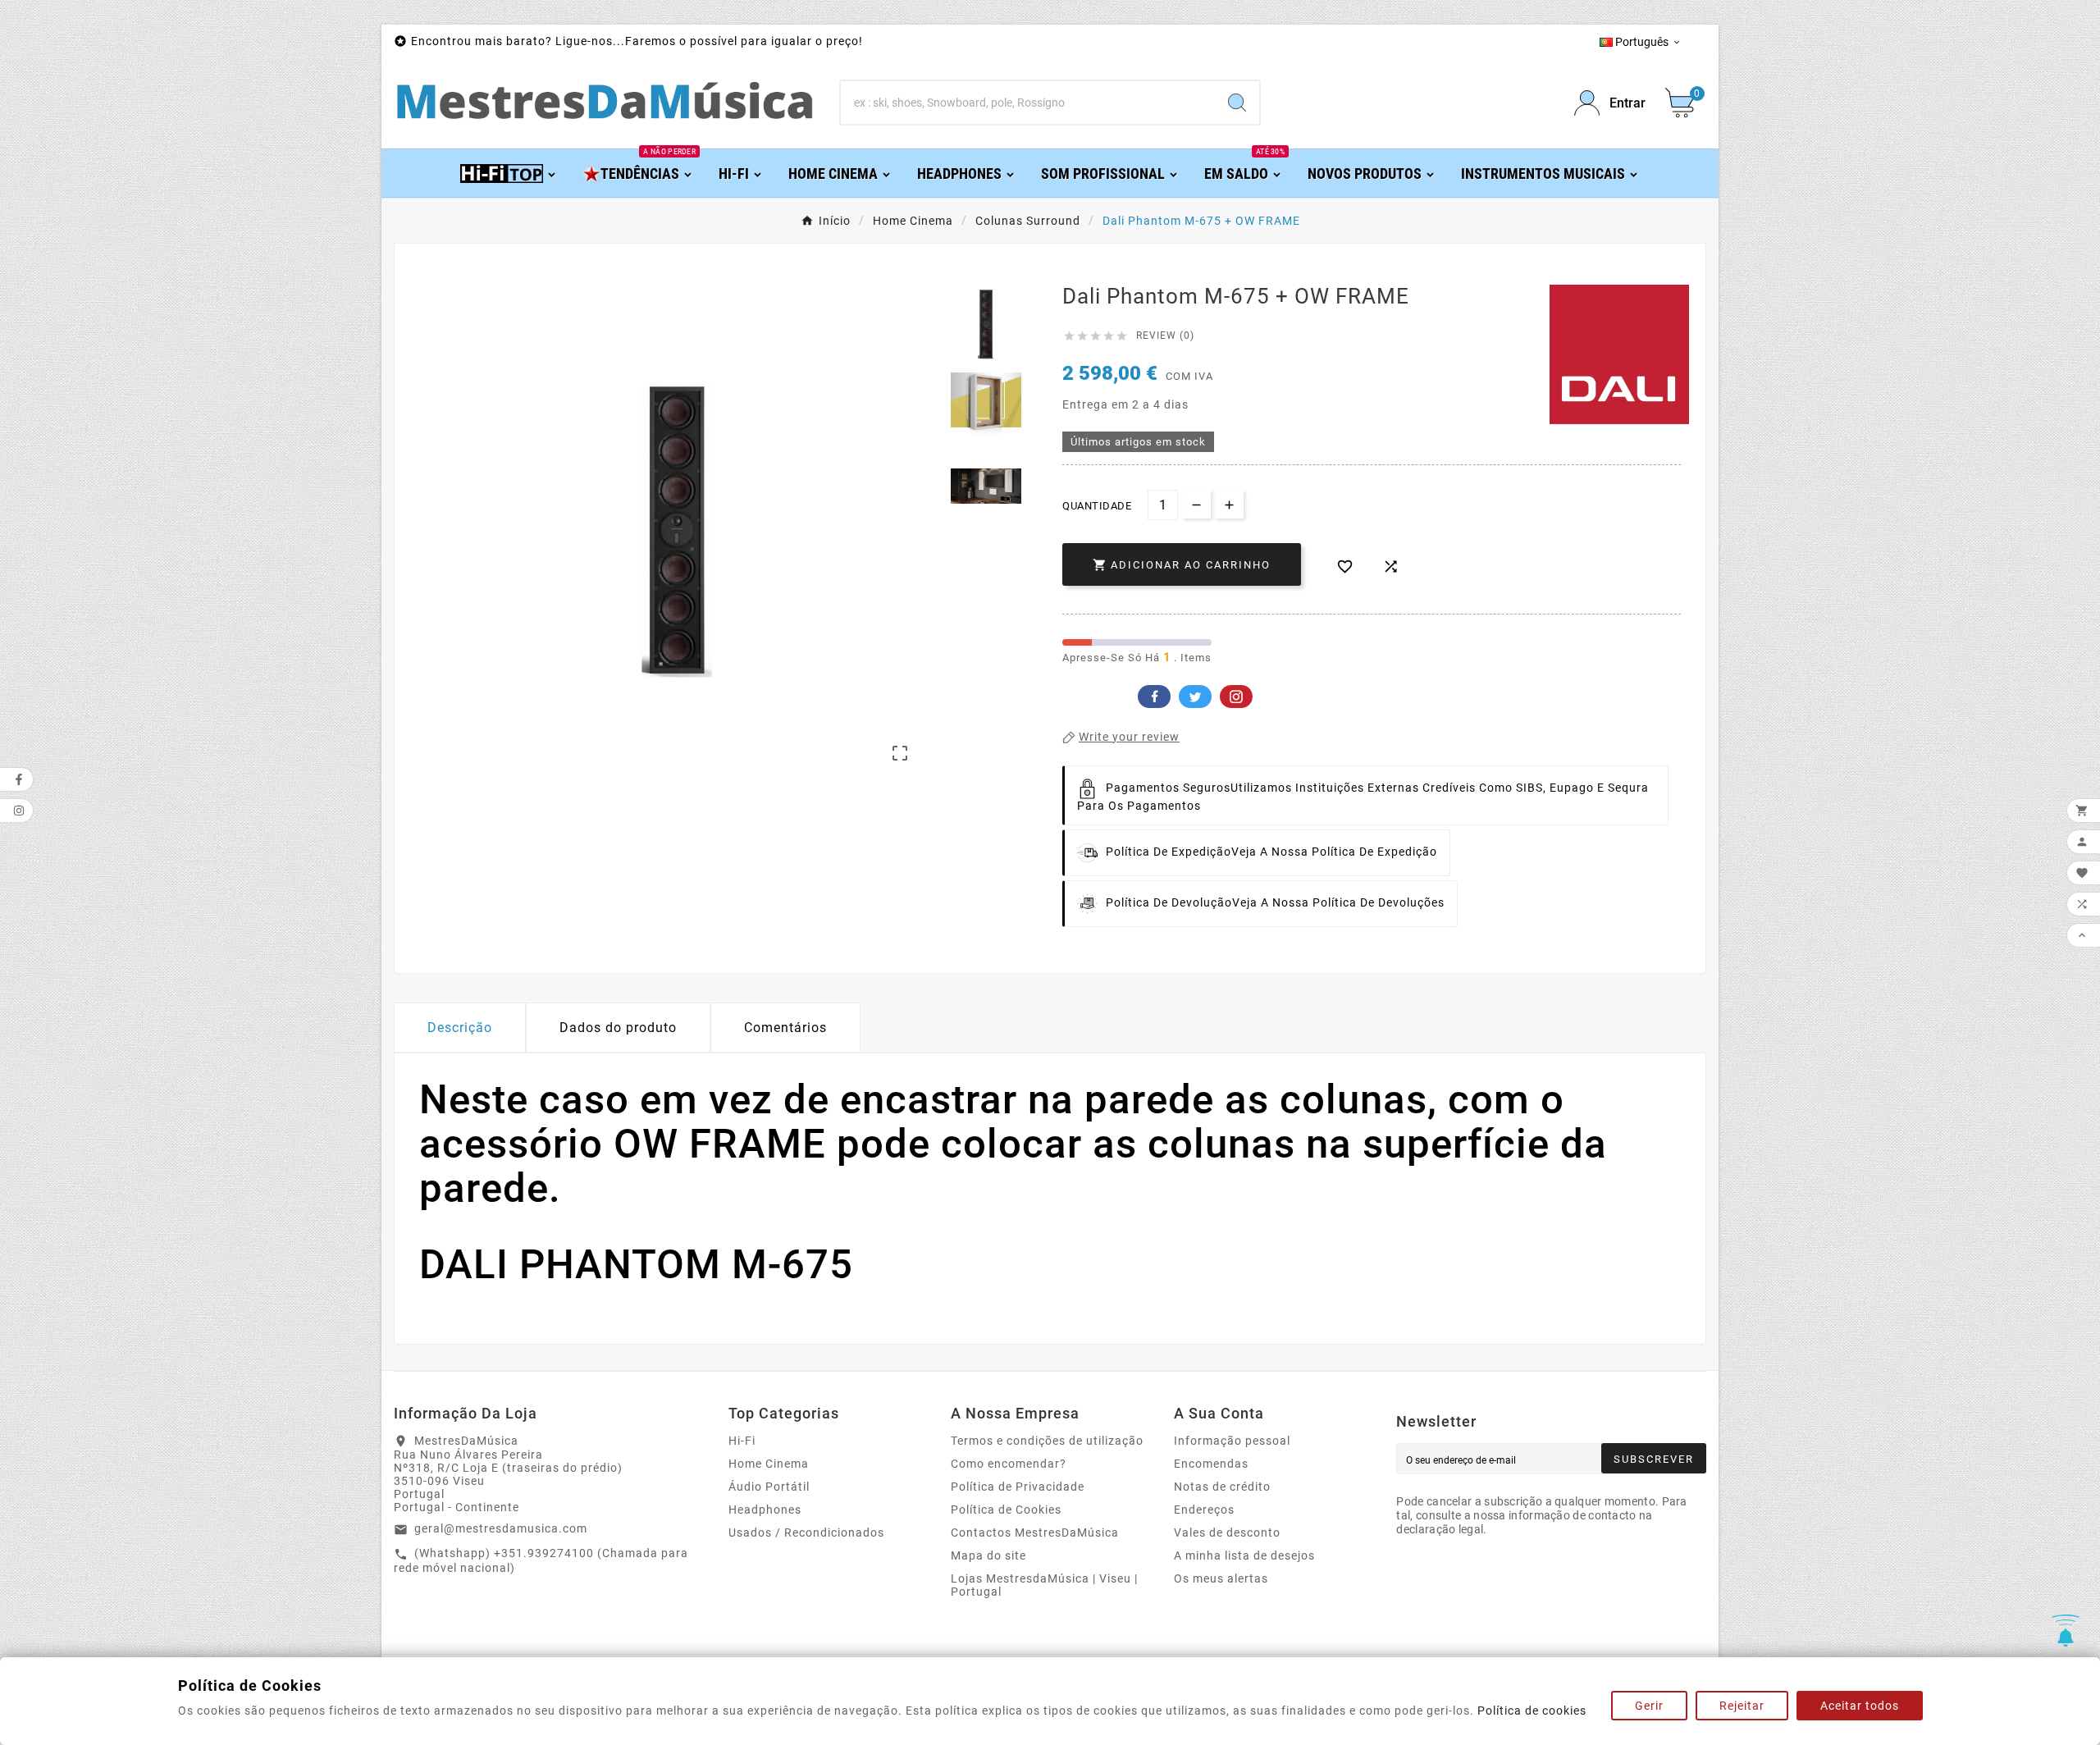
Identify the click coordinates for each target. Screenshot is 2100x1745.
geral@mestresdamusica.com (501, 1528)
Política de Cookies (1006, 1510)
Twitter (1195, 697)
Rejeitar (1742, 1706)
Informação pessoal (1232, 1441)
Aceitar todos (1860, 1706)
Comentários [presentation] (785, 1028)
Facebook (1154, 697)
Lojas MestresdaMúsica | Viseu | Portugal (1044, 1585)
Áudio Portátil (769, 1487)
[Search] (1237, 103)
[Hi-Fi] (509, 173)
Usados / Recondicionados (806, 1533)
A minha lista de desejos (1244, 1555)
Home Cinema (769, 1464)
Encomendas (1211, 1464)
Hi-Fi (742, 1441)
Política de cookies (1532, 1711)
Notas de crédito (1222, 1487)
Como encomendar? (1009, 1464)
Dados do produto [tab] (618, 1028)
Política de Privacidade (1018, 1487)
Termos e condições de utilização (1047, 1441)
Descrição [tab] (460, 1028)
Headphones (765, 1510)
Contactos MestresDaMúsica (1035, 1533)
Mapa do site (988, 1555)
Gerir (1649, 1706)
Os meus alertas (1221, 1578)
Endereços (1204, 1510)
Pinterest (1236, 697)
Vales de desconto (1227, 1533)
